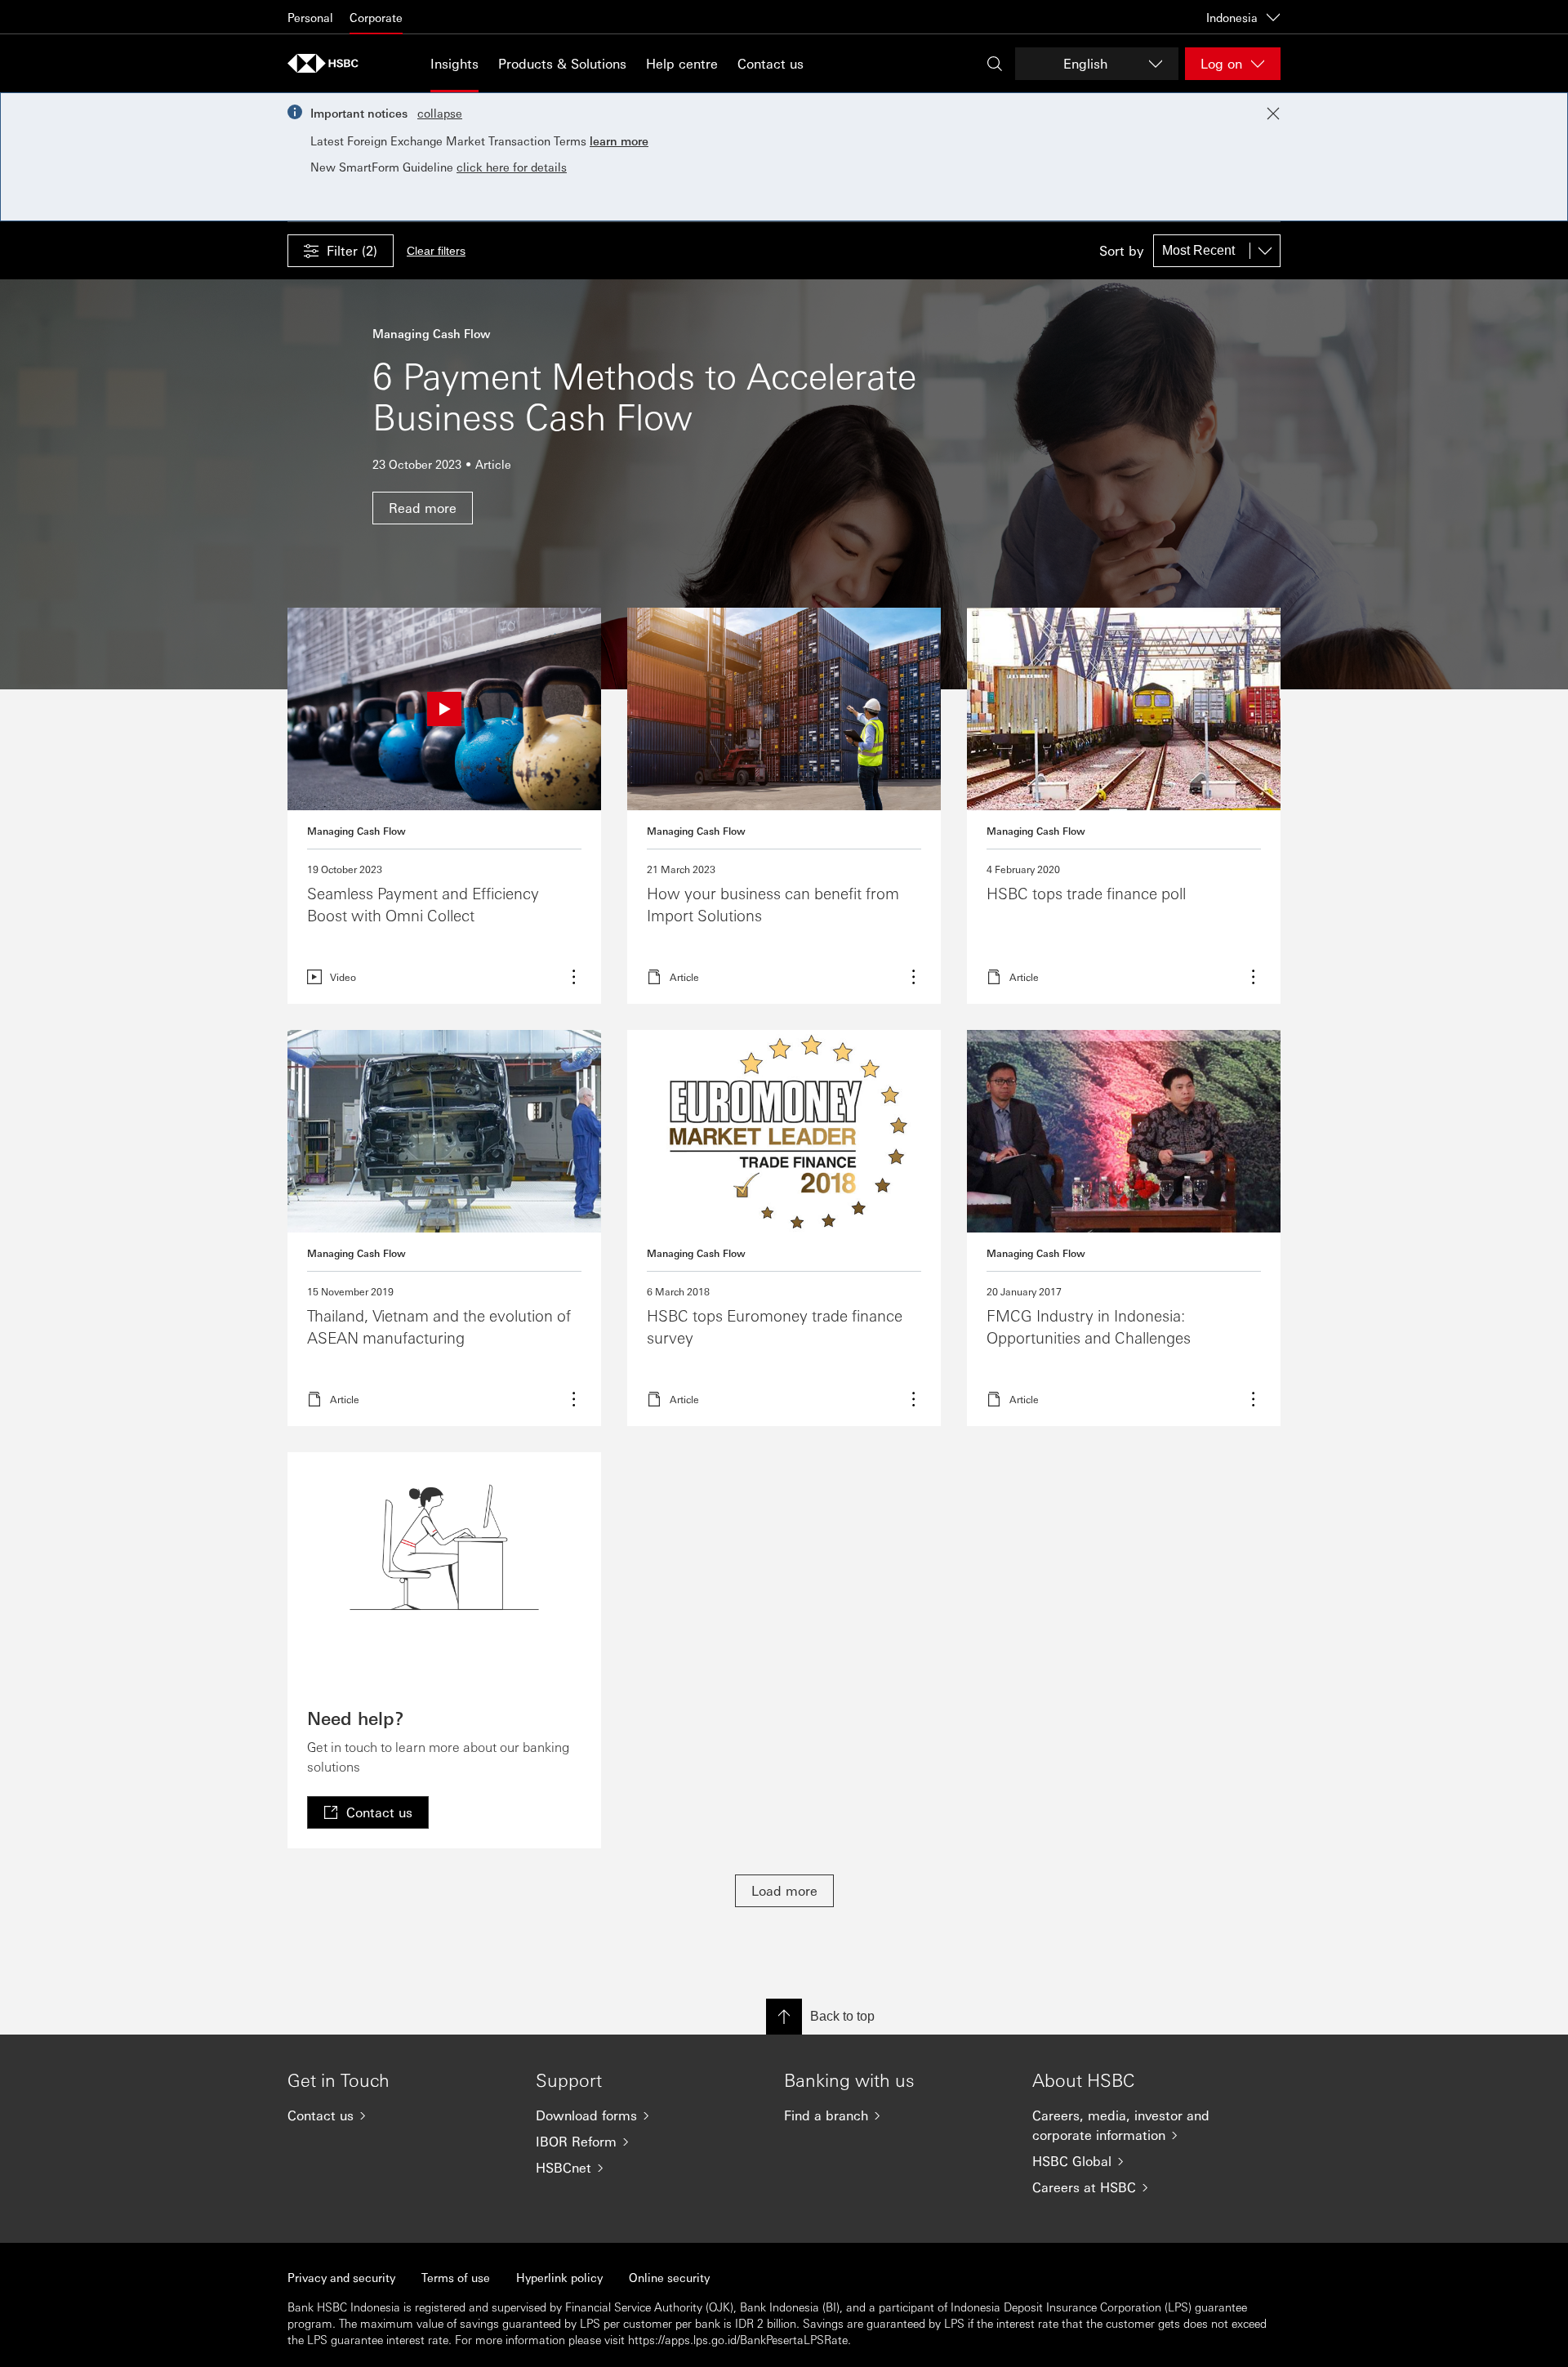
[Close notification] (1273, 114)
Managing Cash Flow (356, 831)
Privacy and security (341, 2277)
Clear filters (436, 251)
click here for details (512, 167)
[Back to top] (784, 2017)
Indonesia (1232, 17)
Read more (784, 806)
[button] (341, 251)
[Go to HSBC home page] (328, 63)
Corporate (376, 17)
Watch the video (444, 806)
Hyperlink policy (559, 2277)
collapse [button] (440, 113)
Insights (454, 63)
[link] (368, 1812)
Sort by (1121, 251)
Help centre (682, 63)
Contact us (771, 63)
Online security (669, 2277)
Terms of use (456, 2277)
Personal (310, 17)
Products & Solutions (562, 63)
